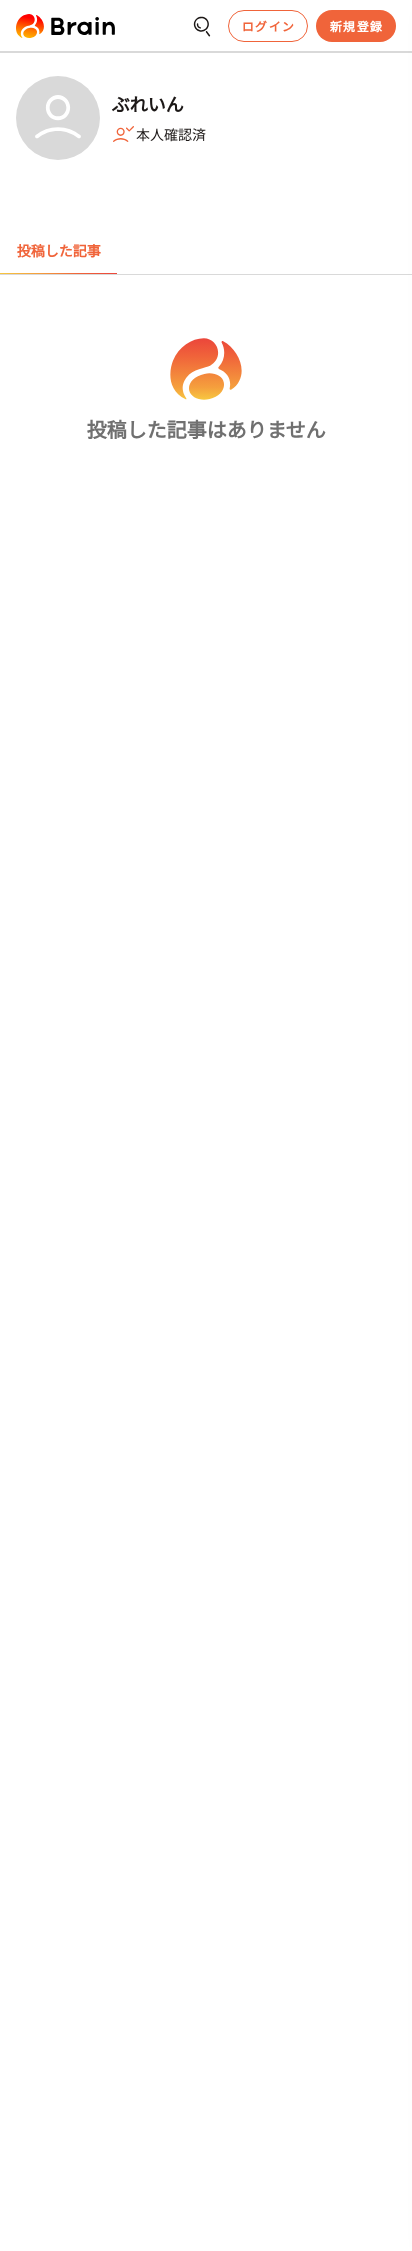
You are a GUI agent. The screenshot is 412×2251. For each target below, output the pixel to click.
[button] (65, 26)
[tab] (58, 251)
